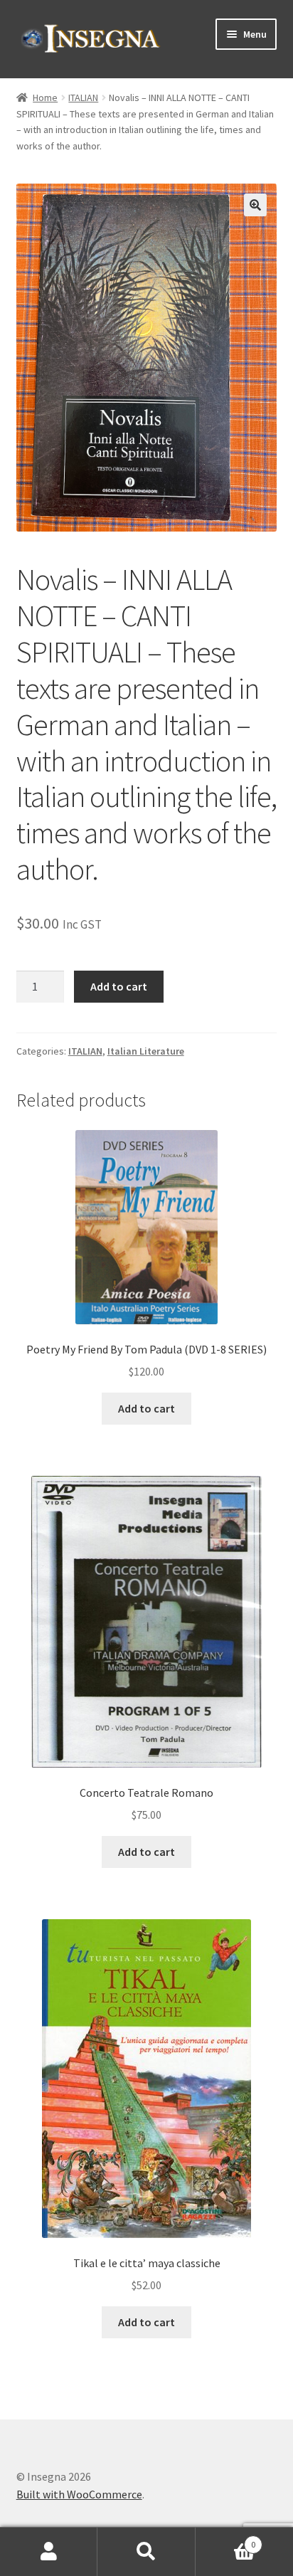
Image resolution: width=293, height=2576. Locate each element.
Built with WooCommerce (79, 2494)
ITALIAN (83, 97)
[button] (255, 205)
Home (45, 97)
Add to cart (119, 986)
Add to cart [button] (146, 1408)
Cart (226, 2539)
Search (146, 2552)
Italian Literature (146, 1051)
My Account (49, 2552)
